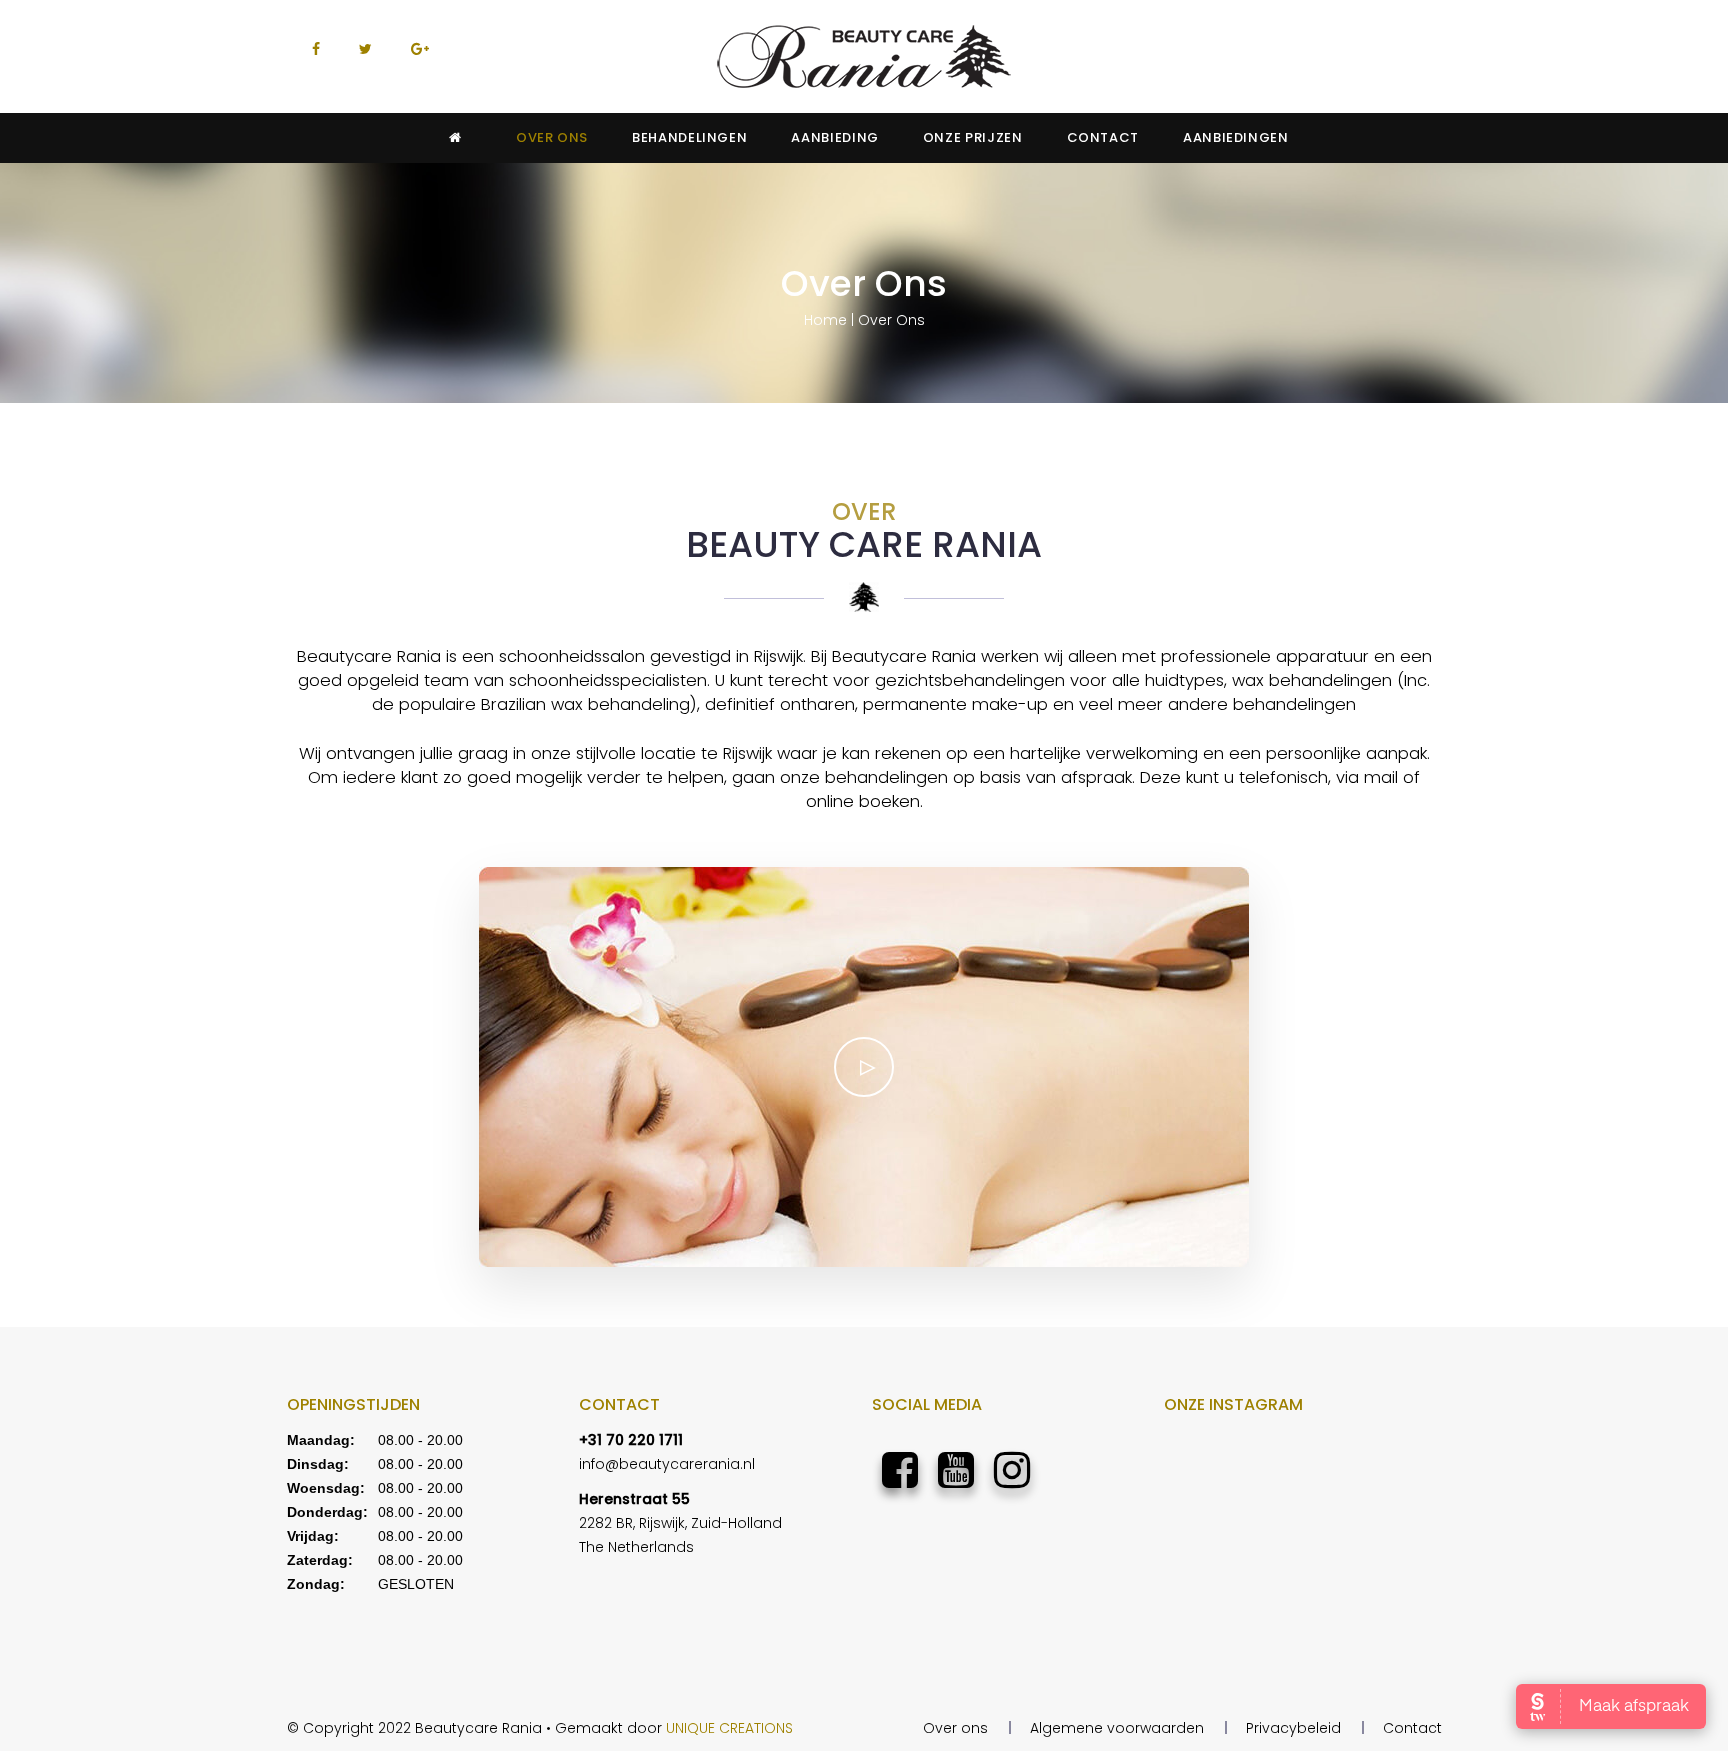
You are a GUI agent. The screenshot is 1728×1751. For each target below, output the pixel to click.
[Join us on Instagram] (1012, 1470)
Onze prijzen (973, 137)
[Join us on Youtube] (956, 1470)
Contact (1412, 1728)
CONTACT (1103, 137)
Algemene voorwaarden (1117, 1728)
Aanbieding (834, 137)
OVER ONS (552, 137)
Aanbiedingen (1236, 137)
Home (825, 320)
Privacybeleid (1293, 1728)
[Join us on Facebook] (900, 1470)
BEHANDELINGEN (689, 137)
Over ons (955, 1728)
